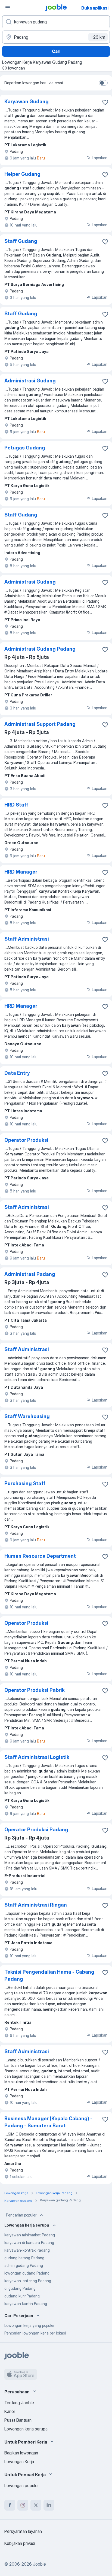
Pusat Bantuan (18, 2420)
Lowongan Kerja (19, 2462)
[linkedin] (49, 2505)
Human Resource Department (40, 1556)
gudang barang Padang (24, 2258)
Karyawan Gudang (27, 102)
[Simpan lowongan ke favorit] (105, 102)
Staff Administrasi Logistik (37, 1757)
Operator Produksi (26, 1140)
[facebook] (10, 2505)
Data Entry (17, 1073)
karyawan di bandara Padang (29, 2243)
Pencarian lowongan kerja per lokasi (35, 2333)
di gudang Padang (20, 2288)
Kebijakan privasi (20, 2543)
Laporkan (100, 158)
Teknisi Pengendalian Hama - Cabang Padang (49, 1975)
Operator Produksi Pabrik (35, 1690)
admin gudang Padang (24, 2265)
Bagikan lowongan (21, 2453)
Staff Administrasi (27, 939)
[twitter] (36, 2505)
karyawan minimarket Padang (30, 2235)
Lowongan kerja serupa (26, 2429)
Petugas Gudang (25, 448)
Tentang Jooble (19, 2403)
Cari (56, 51)
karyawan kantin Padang (26, 2304)
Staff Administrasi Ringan (36, 1905)
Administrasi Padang (30, 1274)
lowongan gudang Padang (27, 2273)
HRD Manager (21, 872)
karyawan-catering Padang (28, 2281)
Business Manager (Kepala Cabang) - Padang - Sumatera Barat (48, 2122)
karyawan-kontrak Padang (27, 2250)
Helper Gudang (22, 174)
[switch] (103, 83)
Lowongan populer (22, 2486)
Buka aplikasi (95, 8)
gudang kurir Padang (22, 2296)
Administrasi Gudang (30, 381)
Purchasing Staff (25, 1483)
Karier (10, 2411)
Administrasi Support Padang (40, 724)
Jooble (39, 2564)
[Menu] (8, 8)
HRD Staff (16, 805)
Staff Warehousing (27, 1416)
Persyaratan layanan (23, 2531)
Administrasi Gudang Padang (40, 649)
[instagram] (23, 2505)
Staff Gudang (21, 241)
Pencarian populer (21, 2215)
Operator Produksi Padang (36, 1830)
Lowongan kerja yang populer (29, 2325)
